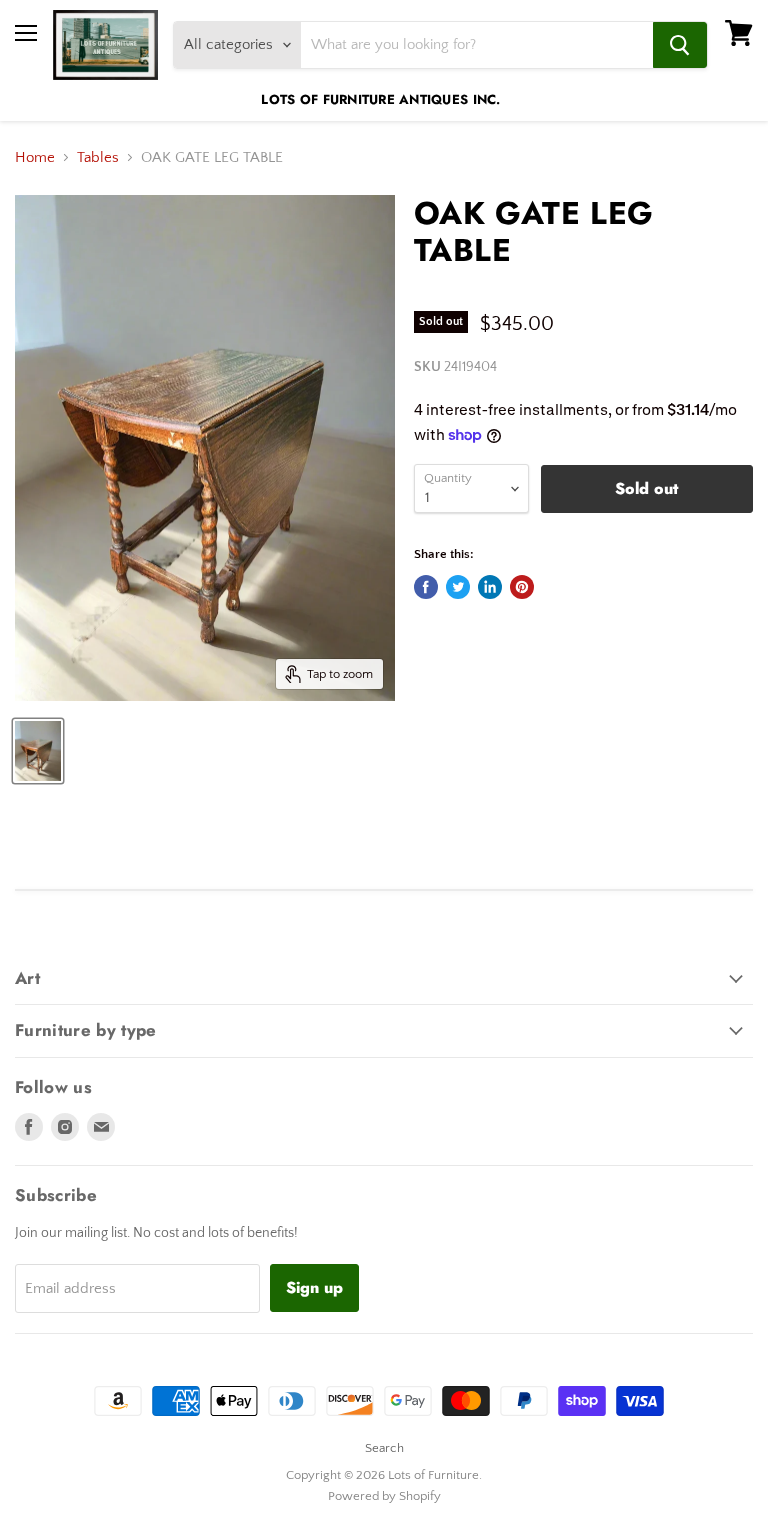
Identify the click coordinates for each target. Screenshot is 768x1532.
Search (384, 1448)
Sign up (314, 1287)
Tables (98, 157)
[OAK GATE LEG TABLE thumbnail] (38, 751)
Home (35, 157)
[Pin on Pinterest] (522, 587)
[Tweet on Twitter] (458, 587)
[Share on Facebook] (426, 587)
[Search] (680, 45)
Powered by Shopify (384, 1496)
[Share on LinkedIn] (490, 587)
